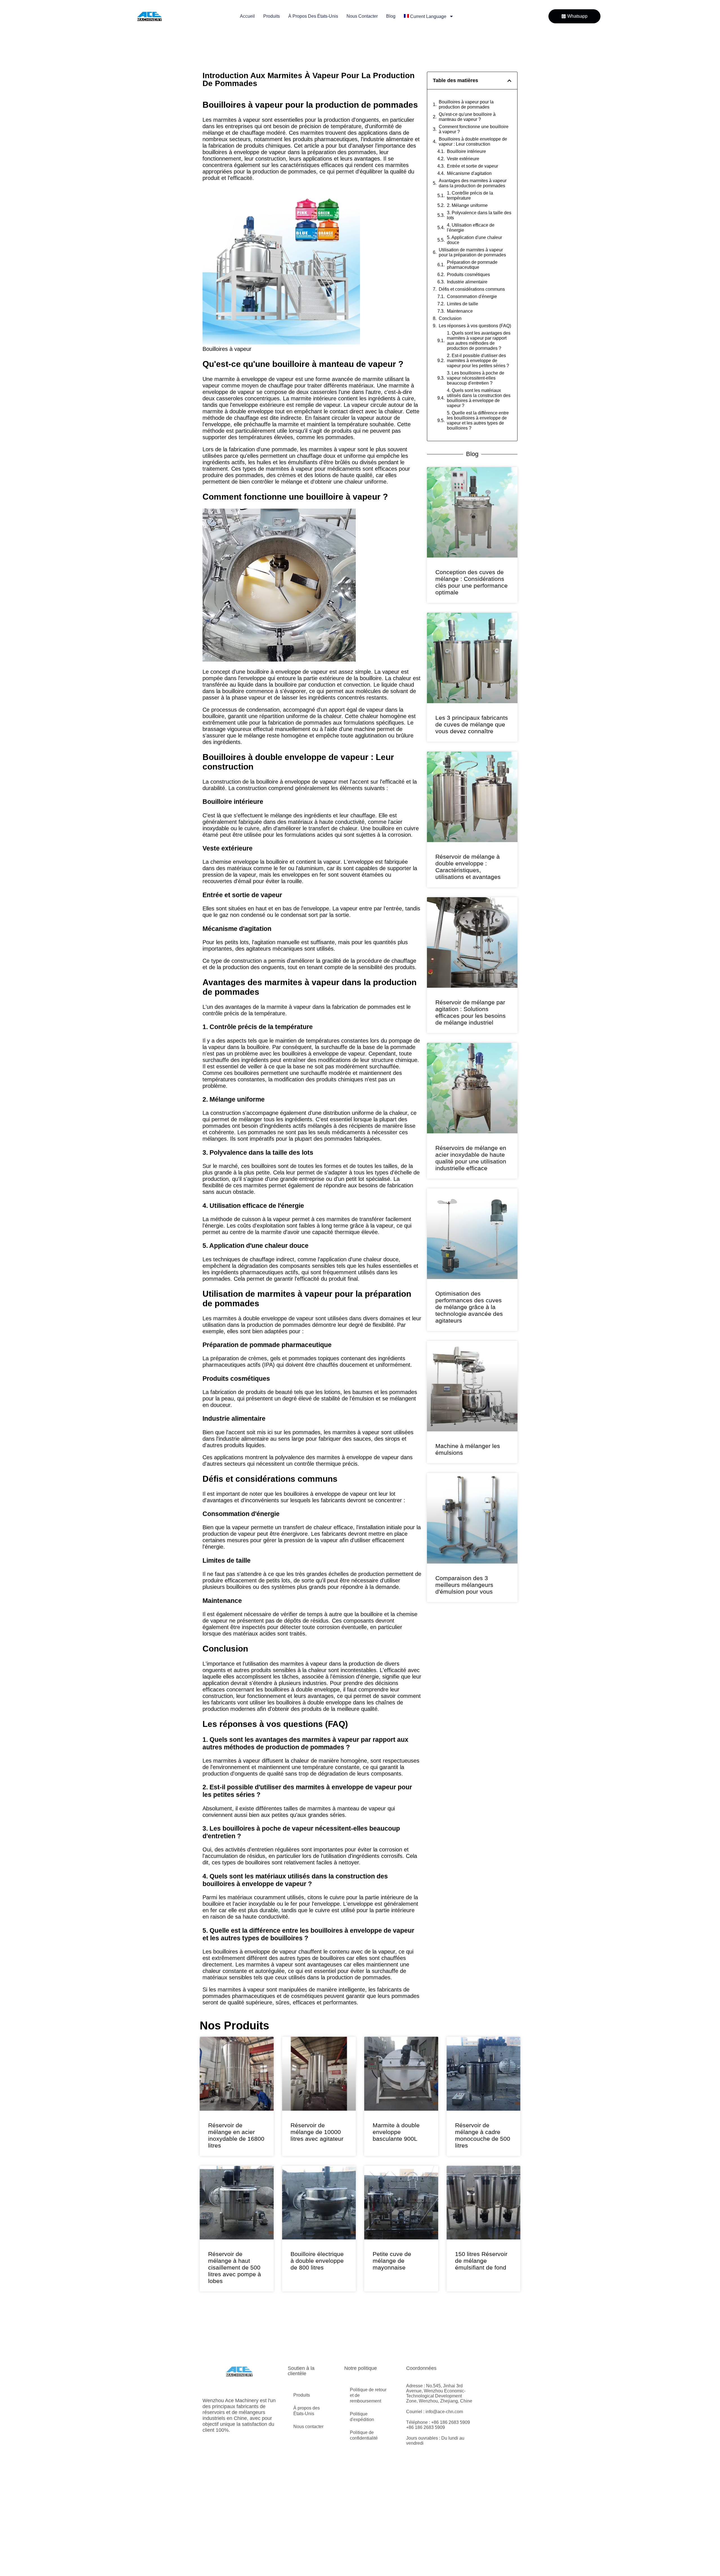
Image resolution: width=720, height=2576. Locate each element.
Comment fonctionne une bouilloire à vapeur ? (474, 129)
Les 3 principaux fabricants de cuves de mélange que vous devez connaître (472, 724)
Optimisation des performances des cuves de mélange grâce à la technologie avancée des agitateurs (469, 1307)
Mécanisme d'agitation (469, 173)
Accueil (247, 16)
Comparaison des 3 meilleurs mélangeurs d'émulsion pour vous (464, 1585)
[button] (509, 81)
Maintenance (460, 311)
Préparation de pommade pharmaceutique (472, 265)
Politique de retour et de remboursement (368, 2369)
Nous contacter (362, 16)
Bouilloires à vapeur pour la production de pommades (466, 104)
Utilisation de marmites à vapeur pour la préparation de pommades (472, 252)
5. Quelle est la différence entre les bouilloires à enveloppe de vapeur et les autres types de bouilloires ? (478, 420)
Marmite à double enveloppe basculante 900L (396, 2132)
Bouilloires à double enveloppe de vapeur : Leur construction (473, 142)
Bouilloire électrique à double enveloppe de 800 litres (317, 2261)
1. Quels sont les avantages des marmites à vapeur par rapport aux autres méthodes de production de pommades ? (479, 341)
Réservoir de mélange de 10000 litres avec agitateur (317, 2132)
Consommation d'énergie (472, 296)
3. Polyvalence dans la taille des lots (479, 215)
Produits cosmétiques (468, 275)
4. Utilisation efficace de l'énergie (471, 228)
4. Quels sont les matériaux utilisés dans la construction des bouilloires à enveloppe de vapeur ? (479, 398)
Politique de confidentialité (364, 2409)
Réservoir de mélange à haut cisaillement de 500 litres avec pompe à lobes (235, 2267)
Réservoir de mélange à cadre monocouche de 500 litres (483, 2135)
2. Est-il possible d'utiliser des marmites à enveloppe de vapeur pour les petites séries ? (478, 361)
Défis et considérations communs (472, 289)
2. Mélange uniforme (467, 205)
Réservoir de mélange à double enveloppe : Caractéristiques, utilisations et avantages (468, 867)
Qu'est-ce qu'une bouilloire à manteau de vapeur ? (467, 117)
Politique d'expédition (362, 2390)
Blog (391, 16)
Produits (272, 16)
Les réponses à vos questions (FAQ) (475, 326)
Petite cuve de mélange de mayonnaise (392, 2261)
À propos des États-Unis (313, 16)
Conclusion (450, 318)
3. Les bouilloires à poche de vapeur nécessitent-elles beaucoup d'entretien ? (476, 378)
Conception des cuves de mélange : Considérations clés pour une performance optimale (472, 582)
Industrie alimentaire (467, 282)
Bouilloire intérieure (466, 151)
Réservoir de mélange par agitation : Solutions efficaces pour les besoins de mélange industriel (471, 1012)
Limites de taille (463, 304)
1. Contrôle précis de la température (470, 196)
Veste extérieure (463, 159)
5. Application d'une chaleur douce (474, 240)
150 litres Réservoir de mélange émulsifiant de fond (481, 2261)
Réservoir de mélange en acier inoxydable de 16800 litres (236, 2135)
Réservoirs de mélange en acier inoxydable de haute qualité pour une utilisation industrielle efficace (471, 1158)
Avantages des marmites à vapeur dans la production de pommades (473, 183)
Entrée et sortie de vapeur (472, 166)
